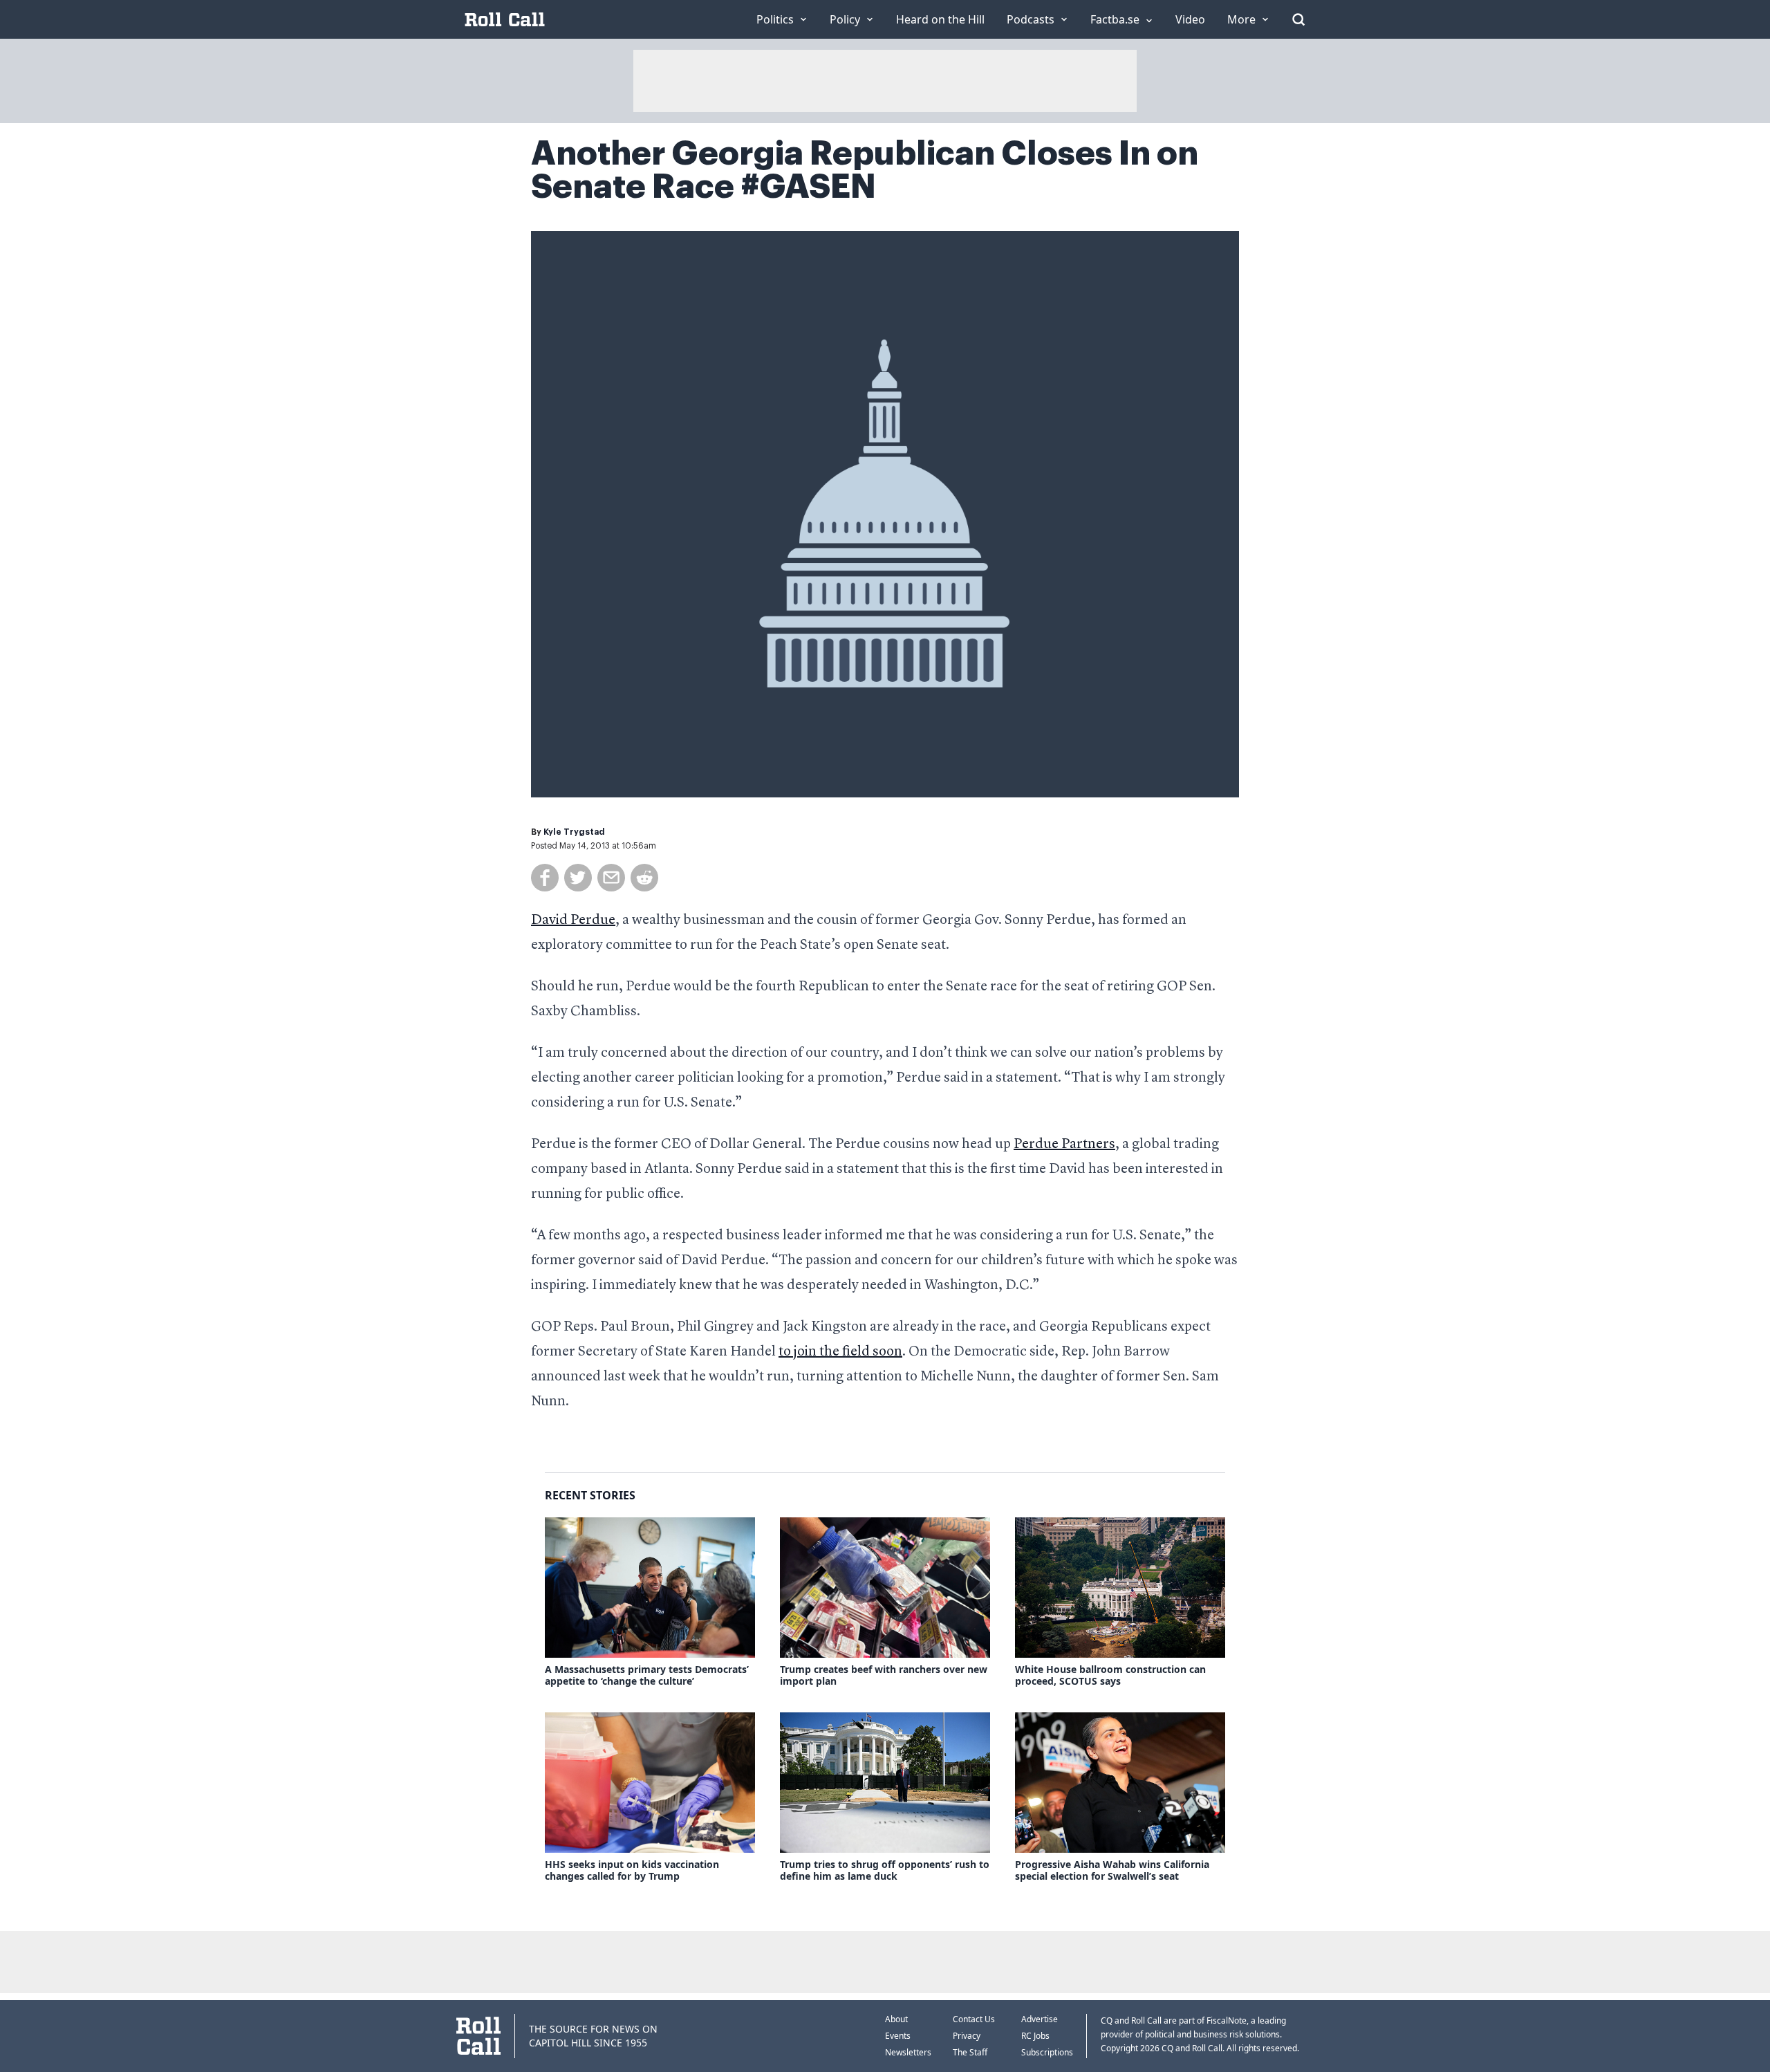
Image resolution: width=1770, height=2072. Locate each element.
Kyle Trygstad (574, 832)
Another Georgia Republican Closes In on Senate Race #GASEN (865, 170)
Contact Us (974, 2019)
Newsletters (908, 2052)
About (896, 2019)
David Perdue (573, 921)
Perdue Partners (1064, 1145)
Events (898, 2036)
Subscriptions (1047, 2052)
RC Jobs (1035, 2036)
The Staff (970, 2052)
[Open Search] (1298, 19)
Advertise (1040, 2019)
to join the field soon (840, 1352)
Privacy (967, 2036)
